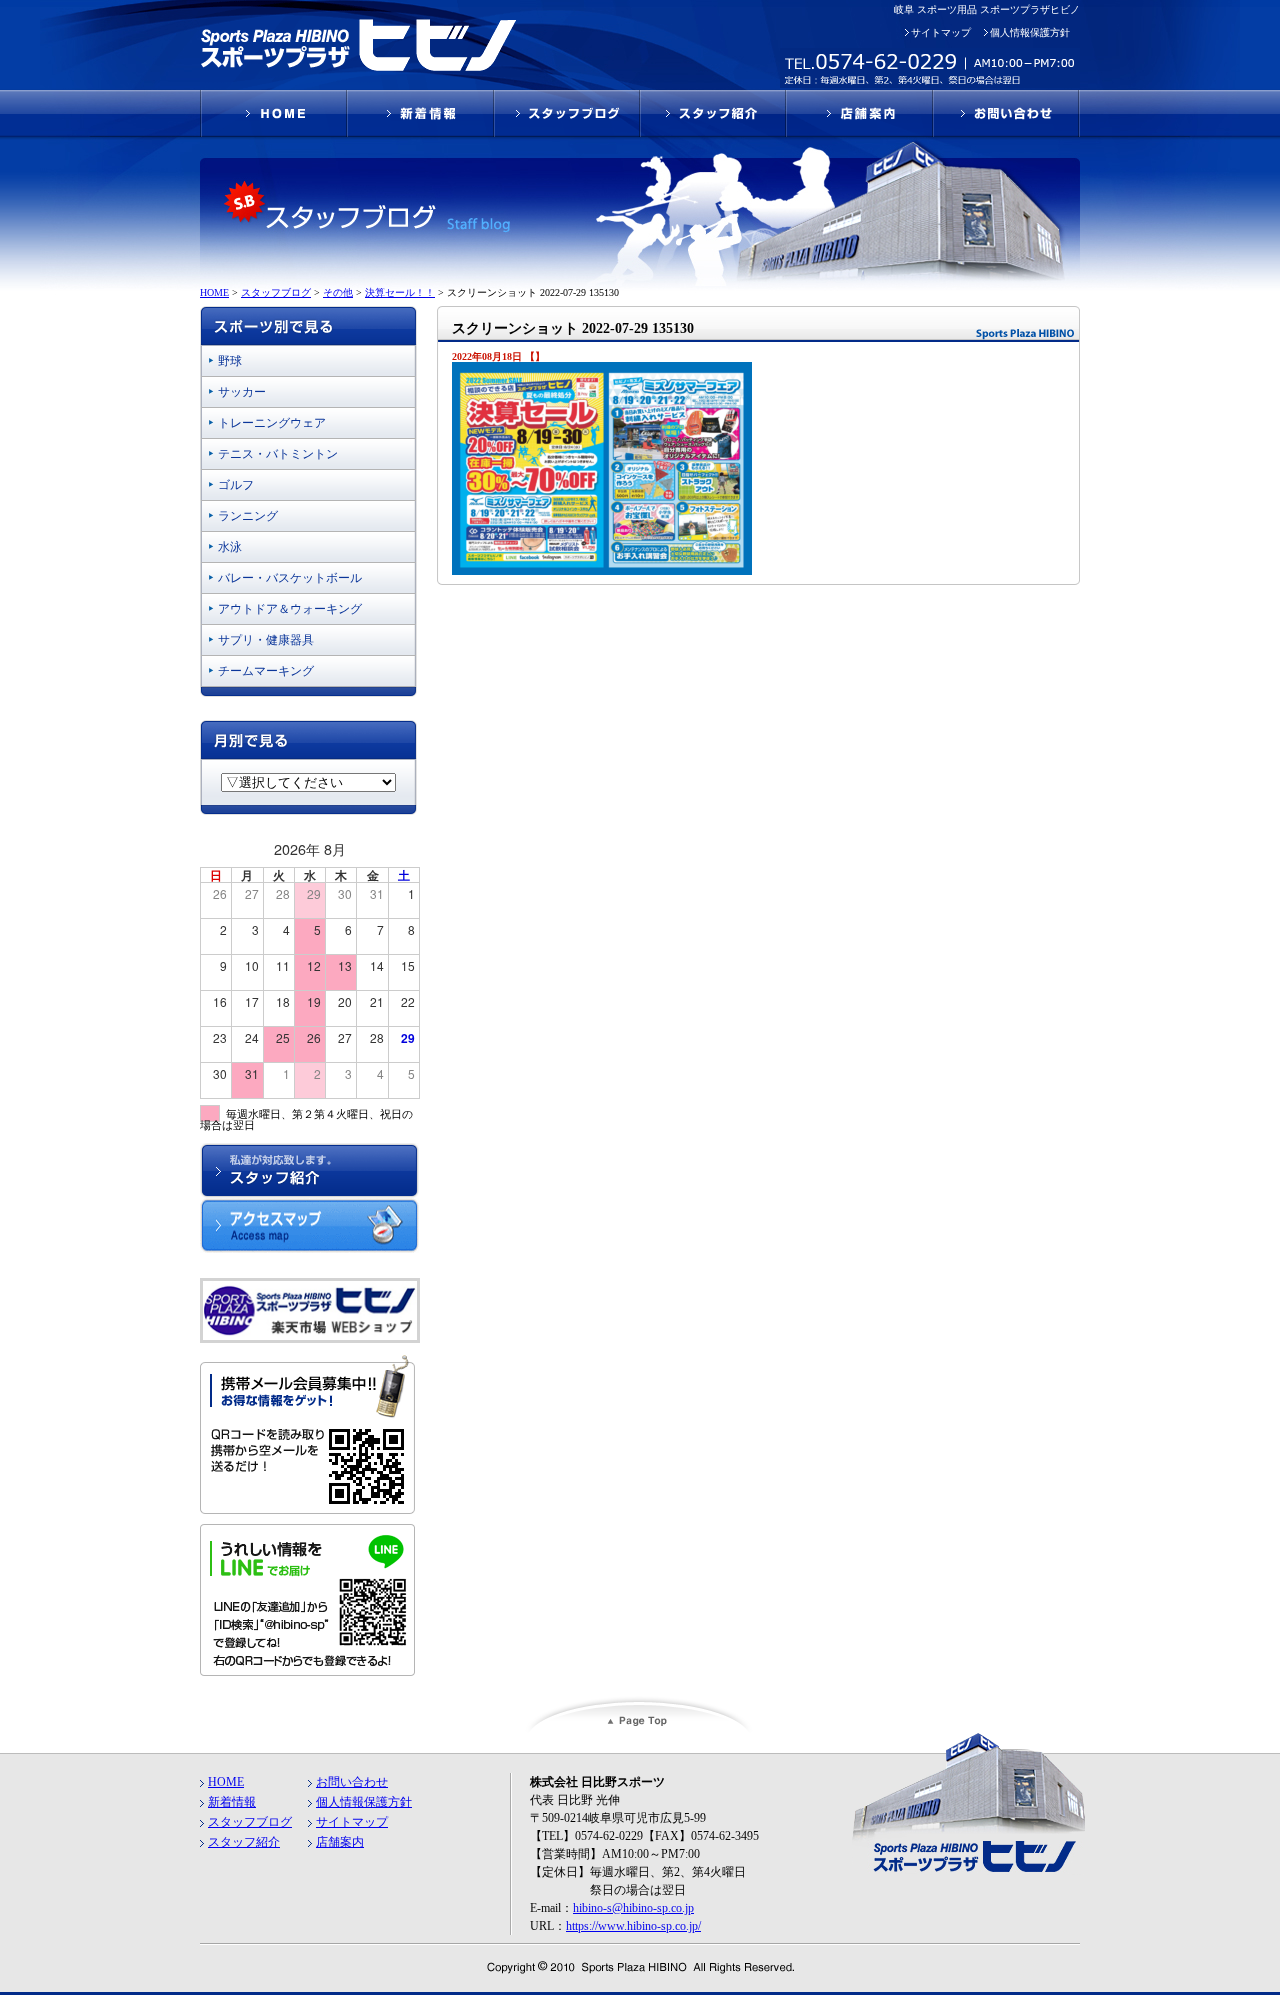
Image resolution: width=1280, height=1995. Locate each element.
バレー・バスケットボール (290, 578)
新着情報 (232, 1802)
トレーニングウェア (272, 423)
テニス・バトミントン (278, 454)
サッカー (242, 392)
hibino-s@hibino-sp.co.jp (633, 1908)
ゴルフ (236, 485)
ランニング (248, 516)
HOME (226, 1782)
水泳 (230, 547)
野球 (230, 361)
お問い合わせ (352, 1782)
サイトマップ (941, 32)
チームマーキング (266, 671)
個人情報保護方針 (1030, 32)
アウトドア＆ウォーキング (290, 609)
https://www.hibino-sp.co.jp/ (633, 1926)
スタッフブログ (250, 1822)
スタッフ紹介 (244, 1842)
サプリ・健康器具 (266, 640)
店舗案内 (340, 1842)
